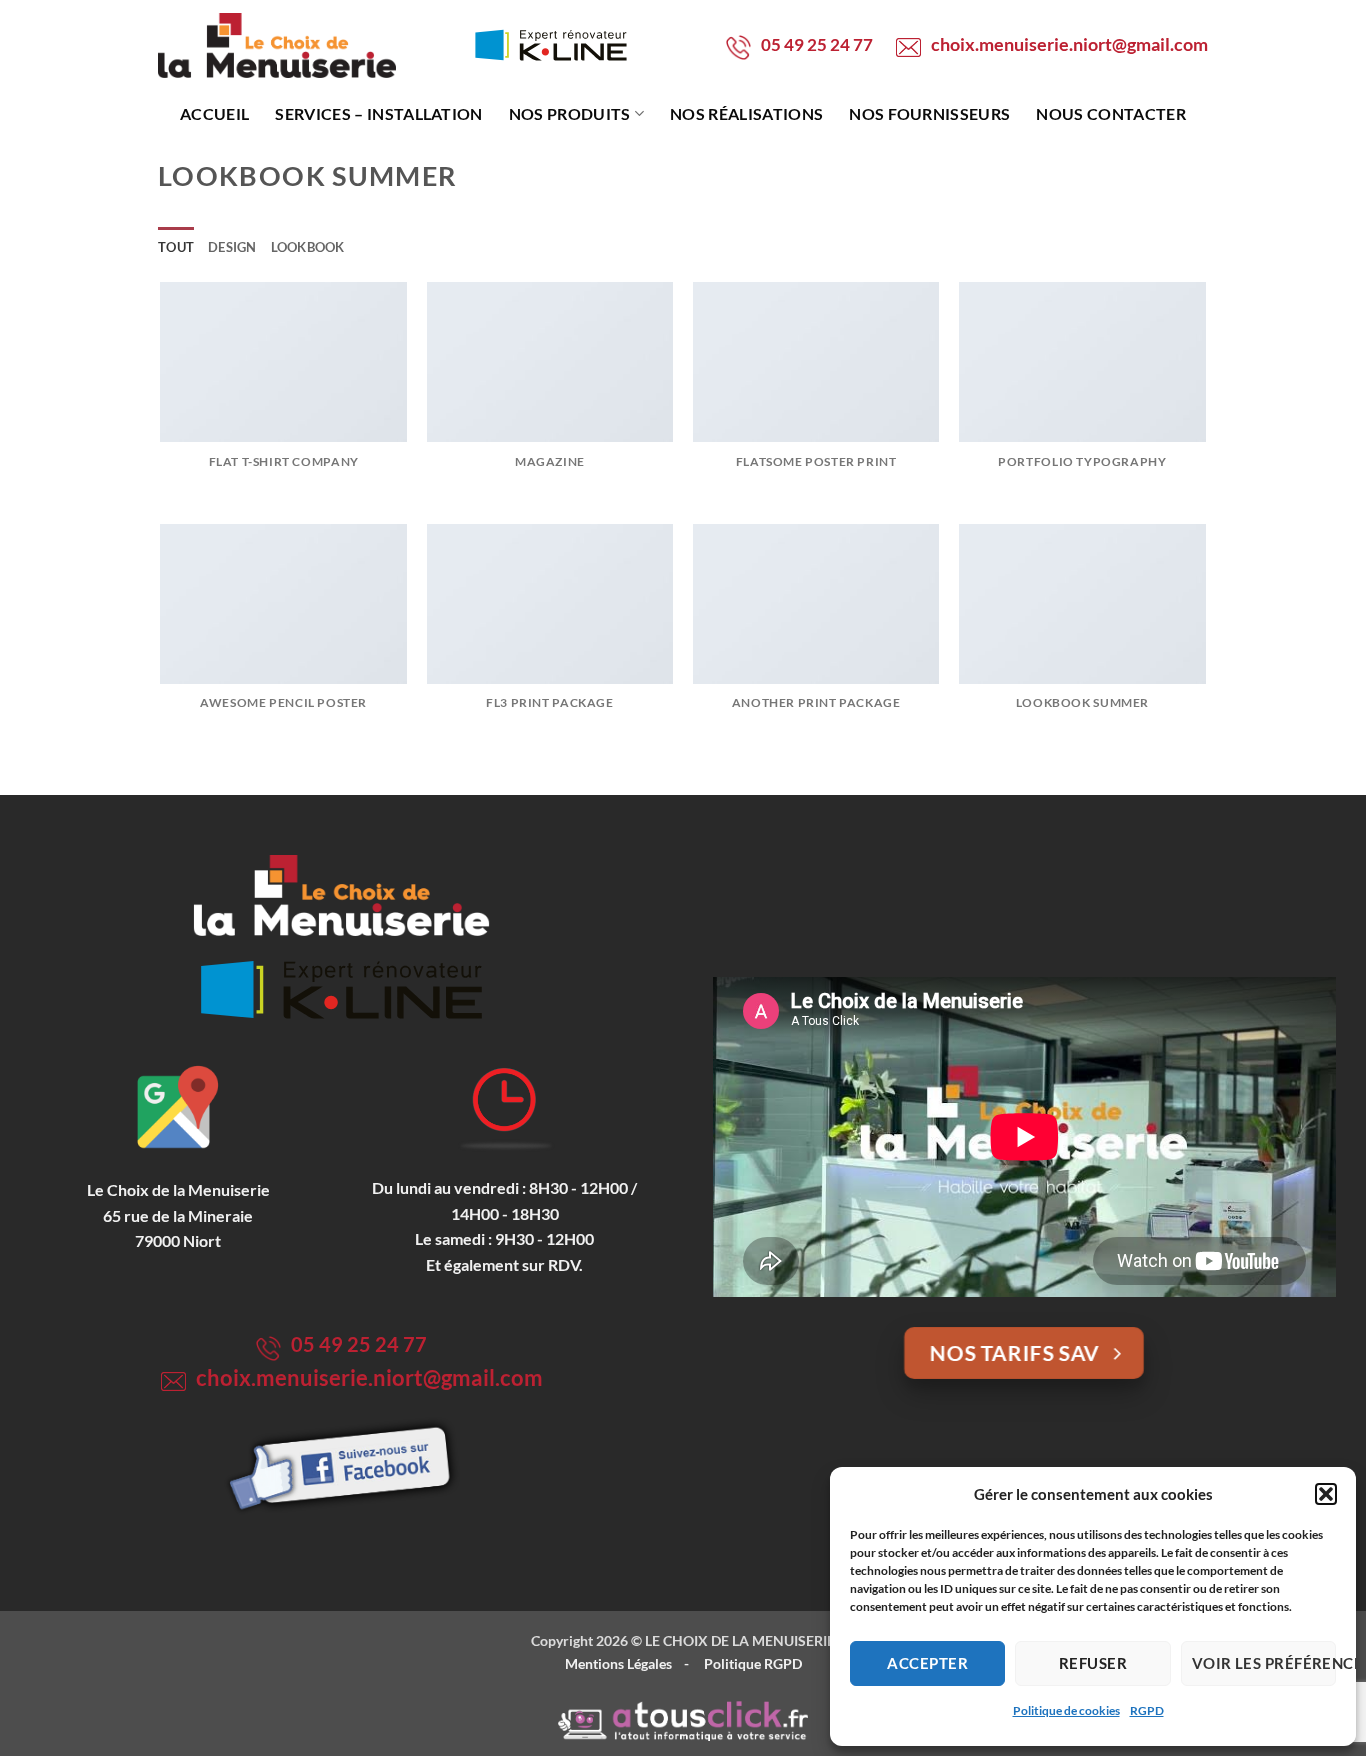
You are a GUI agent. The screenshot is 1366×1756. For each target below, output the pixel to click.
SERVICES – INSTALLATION (378, 113)
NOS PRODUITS (570, 113)
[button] (1326, 1494)
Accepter (927, 1663)
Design (232, 247)
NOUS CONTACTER (1110, 113)
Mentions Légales (618, 1663)
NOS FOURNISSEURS (929, 113)
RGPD (1147, 1710)
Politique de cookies (1066, 1710)
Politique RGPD (753, 1663)
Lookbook (308, 247)
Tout (176, 247)
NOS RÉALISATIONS (746, 113)
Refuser (1093, 1663)
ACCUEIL (214, 113)
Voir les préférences (1264, 1663)
